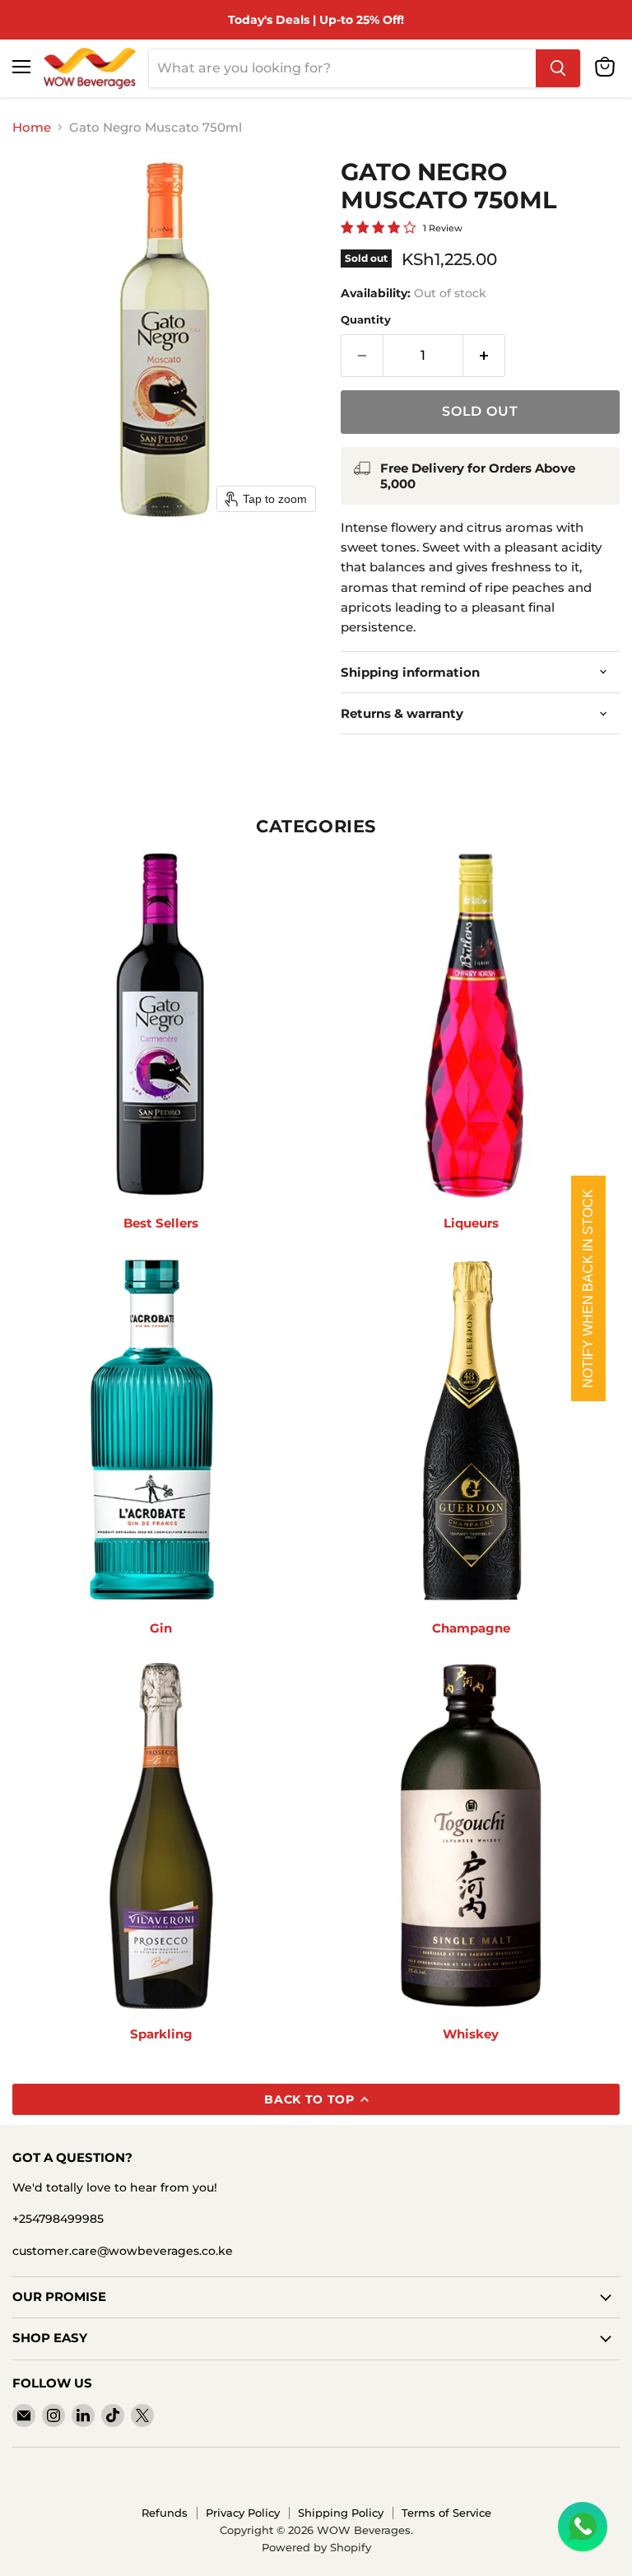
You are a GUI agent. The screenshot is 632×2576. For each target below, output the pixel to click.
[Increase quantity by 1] (484, 356)
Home (32, 127)
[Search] (558, 68)
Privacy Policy (243, 2513)
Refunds (165, 2513)
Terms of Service (446, 2513)
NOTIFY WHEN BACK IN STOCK (588, 1288)
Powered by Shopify (316, 2547)
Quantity (366, 320)
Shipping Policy (341, 2513)
